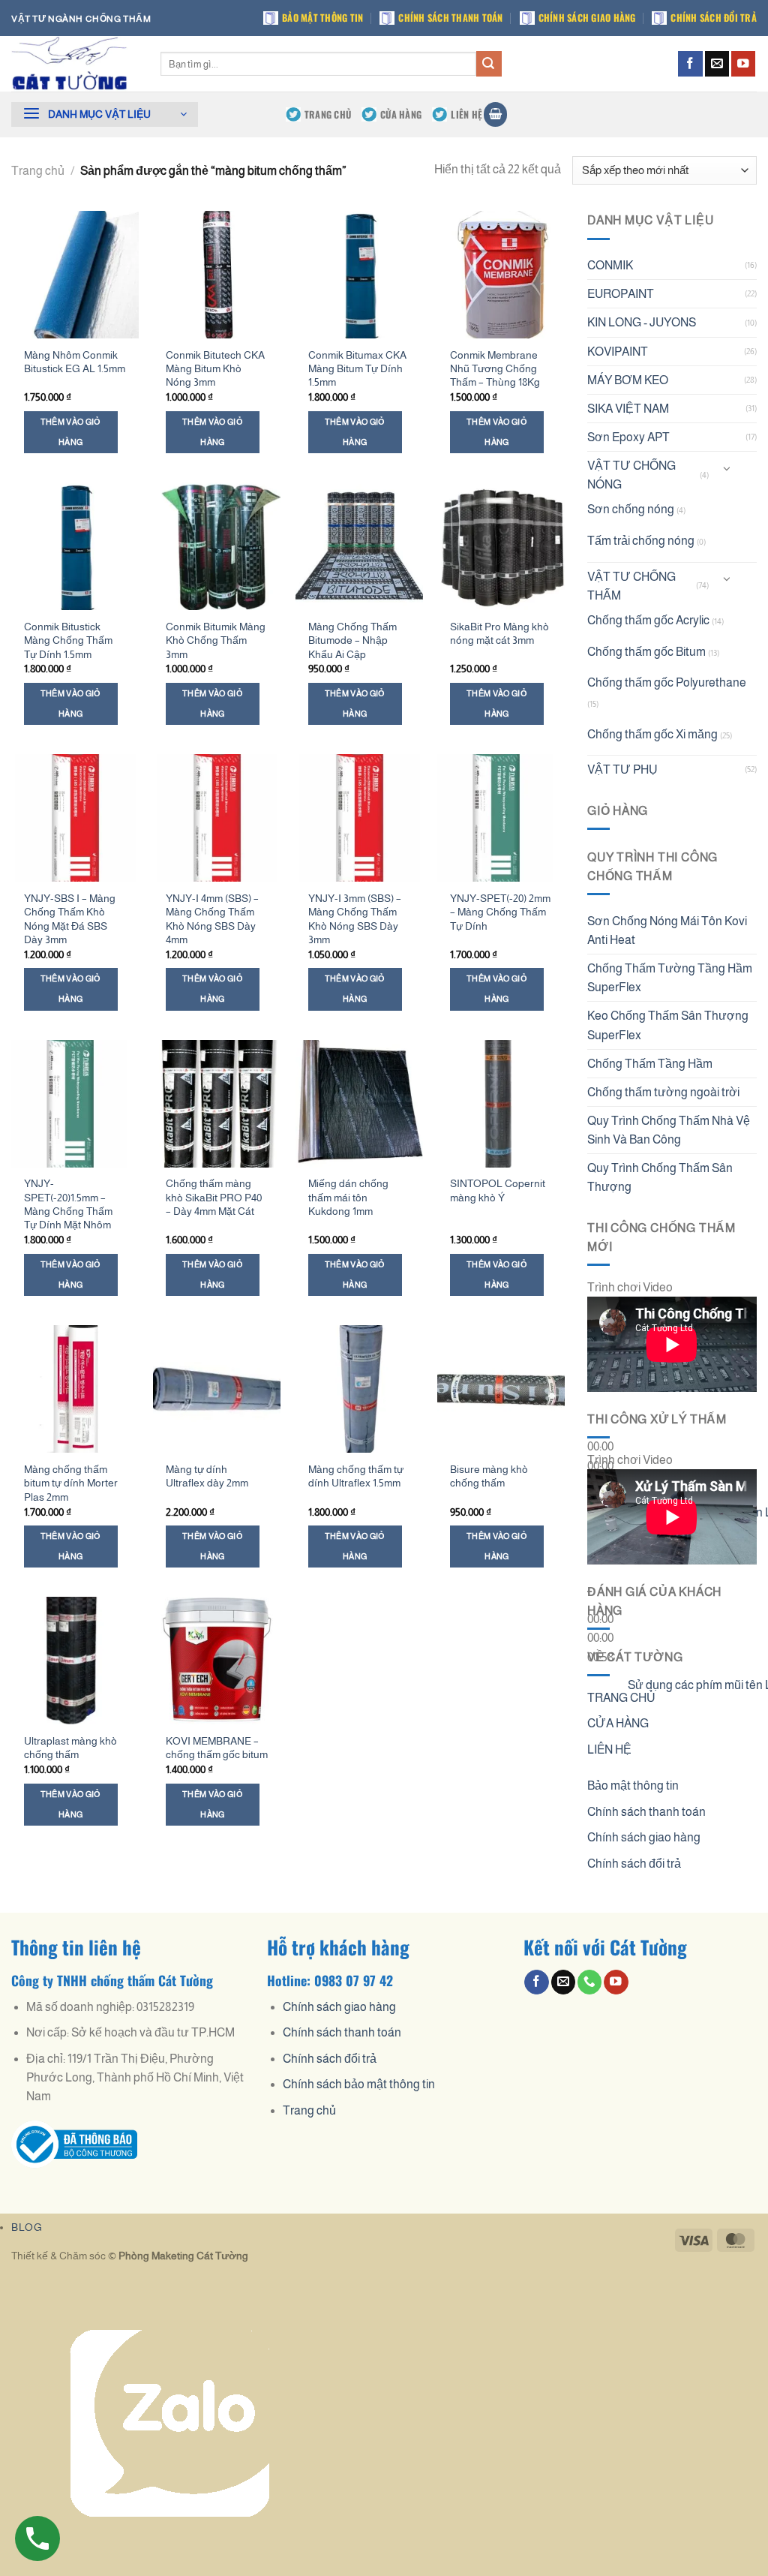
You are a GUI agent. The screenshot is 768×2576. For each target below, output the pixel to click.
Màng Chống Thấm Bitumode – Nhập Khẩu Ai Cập (352, 640)
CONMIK (610, 265)
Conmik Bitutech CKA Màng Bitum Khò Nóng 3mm (215, 369)
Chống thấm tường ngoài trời (663, 1092)
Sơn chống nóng (631, 509)
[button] (105, 114)
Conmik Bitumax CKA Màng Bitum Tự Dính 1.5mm (357, 369)
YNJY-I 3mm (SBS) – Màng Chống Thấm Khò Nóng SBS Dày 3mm (355, 919)
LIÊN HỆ (466, 114)
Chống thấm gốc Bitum (646, 652)
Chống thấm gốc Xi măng (652, 734)
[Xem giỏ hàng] (495, 114)
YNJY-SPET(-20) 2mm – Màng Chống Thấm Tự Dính (500, 912)
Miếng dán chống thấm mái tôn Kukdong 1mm (348, 1197)
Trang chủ (38, 171)
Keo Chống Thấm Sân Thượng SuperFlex (668, 1025)
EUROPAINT (621, 294)
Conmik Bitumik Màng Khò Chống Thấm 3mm (216, 640)
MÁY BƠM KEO (628, 380)
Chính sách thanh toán (450, 18)
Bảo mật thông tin (322, 18)
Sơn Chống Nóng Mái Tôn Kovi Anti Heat (667, 930)
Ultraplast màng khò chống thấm (70, 1748)
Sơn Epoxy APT (628, 437)
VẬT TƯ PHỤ (622, 769)
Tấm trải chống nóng (641, 541)
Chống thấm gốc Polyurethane (667, 682)
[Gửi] (489, 63)
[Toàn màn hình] (602, 1548)
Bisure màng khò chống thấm (489, 1476)
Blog (27, 2227)
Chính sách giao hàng (587, 18)
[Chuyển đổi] (727, 469)
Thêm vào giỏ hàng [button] (71, 432)
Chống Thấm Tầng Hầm (650, 1064)
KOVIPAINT (618, 352)
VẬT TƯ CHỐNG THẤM (631, 586)
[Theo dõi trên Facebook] (690, 63)
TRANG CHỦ (328, 114)
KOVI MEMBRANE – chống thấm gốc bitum (217, 1748)
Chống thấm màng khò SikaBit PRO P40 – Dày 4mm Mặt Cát (214, 1197)
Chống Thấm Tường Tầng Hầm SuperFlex (670, 978)
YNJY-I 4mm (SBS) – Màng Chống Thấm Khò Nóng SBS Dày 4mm (212, 919)
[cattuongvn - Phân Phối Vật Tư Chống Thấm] (75, 64)
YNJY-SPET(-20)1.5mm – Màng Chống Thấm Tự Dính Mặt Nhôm (68, 1204)
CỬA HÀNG (401, 114)
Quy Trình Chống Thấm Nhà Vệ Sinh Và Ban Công (669, 1130)
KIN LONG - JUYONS (642, 322)
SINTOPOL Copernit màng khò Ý (498, 1190)
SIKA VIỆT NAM (628, 409)
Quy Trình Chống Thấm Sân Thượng (660, 1177)
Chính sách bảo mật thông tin (359, 2084)
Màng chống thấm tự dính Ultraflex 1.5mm (356, 1476)
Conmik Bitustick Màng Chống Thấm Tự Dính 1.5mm (68, 640)
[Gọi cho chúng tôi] (589, 1982)
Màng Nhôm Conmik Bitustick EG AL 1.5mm (75, 362)
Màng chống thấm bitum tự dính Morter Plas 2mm (71, 1483)
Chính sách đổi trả (714, 18)
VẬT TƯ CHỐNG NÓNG (631, 475)
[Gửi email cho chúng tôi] (717, 63)
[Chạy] (602, 1411)
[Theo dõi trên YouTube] (743, 63)
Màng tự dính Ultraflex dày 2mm (207, 1476)
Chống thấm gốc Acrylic (648, 620)
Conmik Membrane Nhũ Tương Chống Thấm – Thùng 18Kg (495, 369)
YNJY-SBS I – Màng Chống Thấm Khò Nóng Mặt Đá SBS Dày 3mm (70, 919)
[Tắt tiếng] (602, 1508)
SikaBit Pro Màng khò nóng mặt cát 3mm (499, 633)
